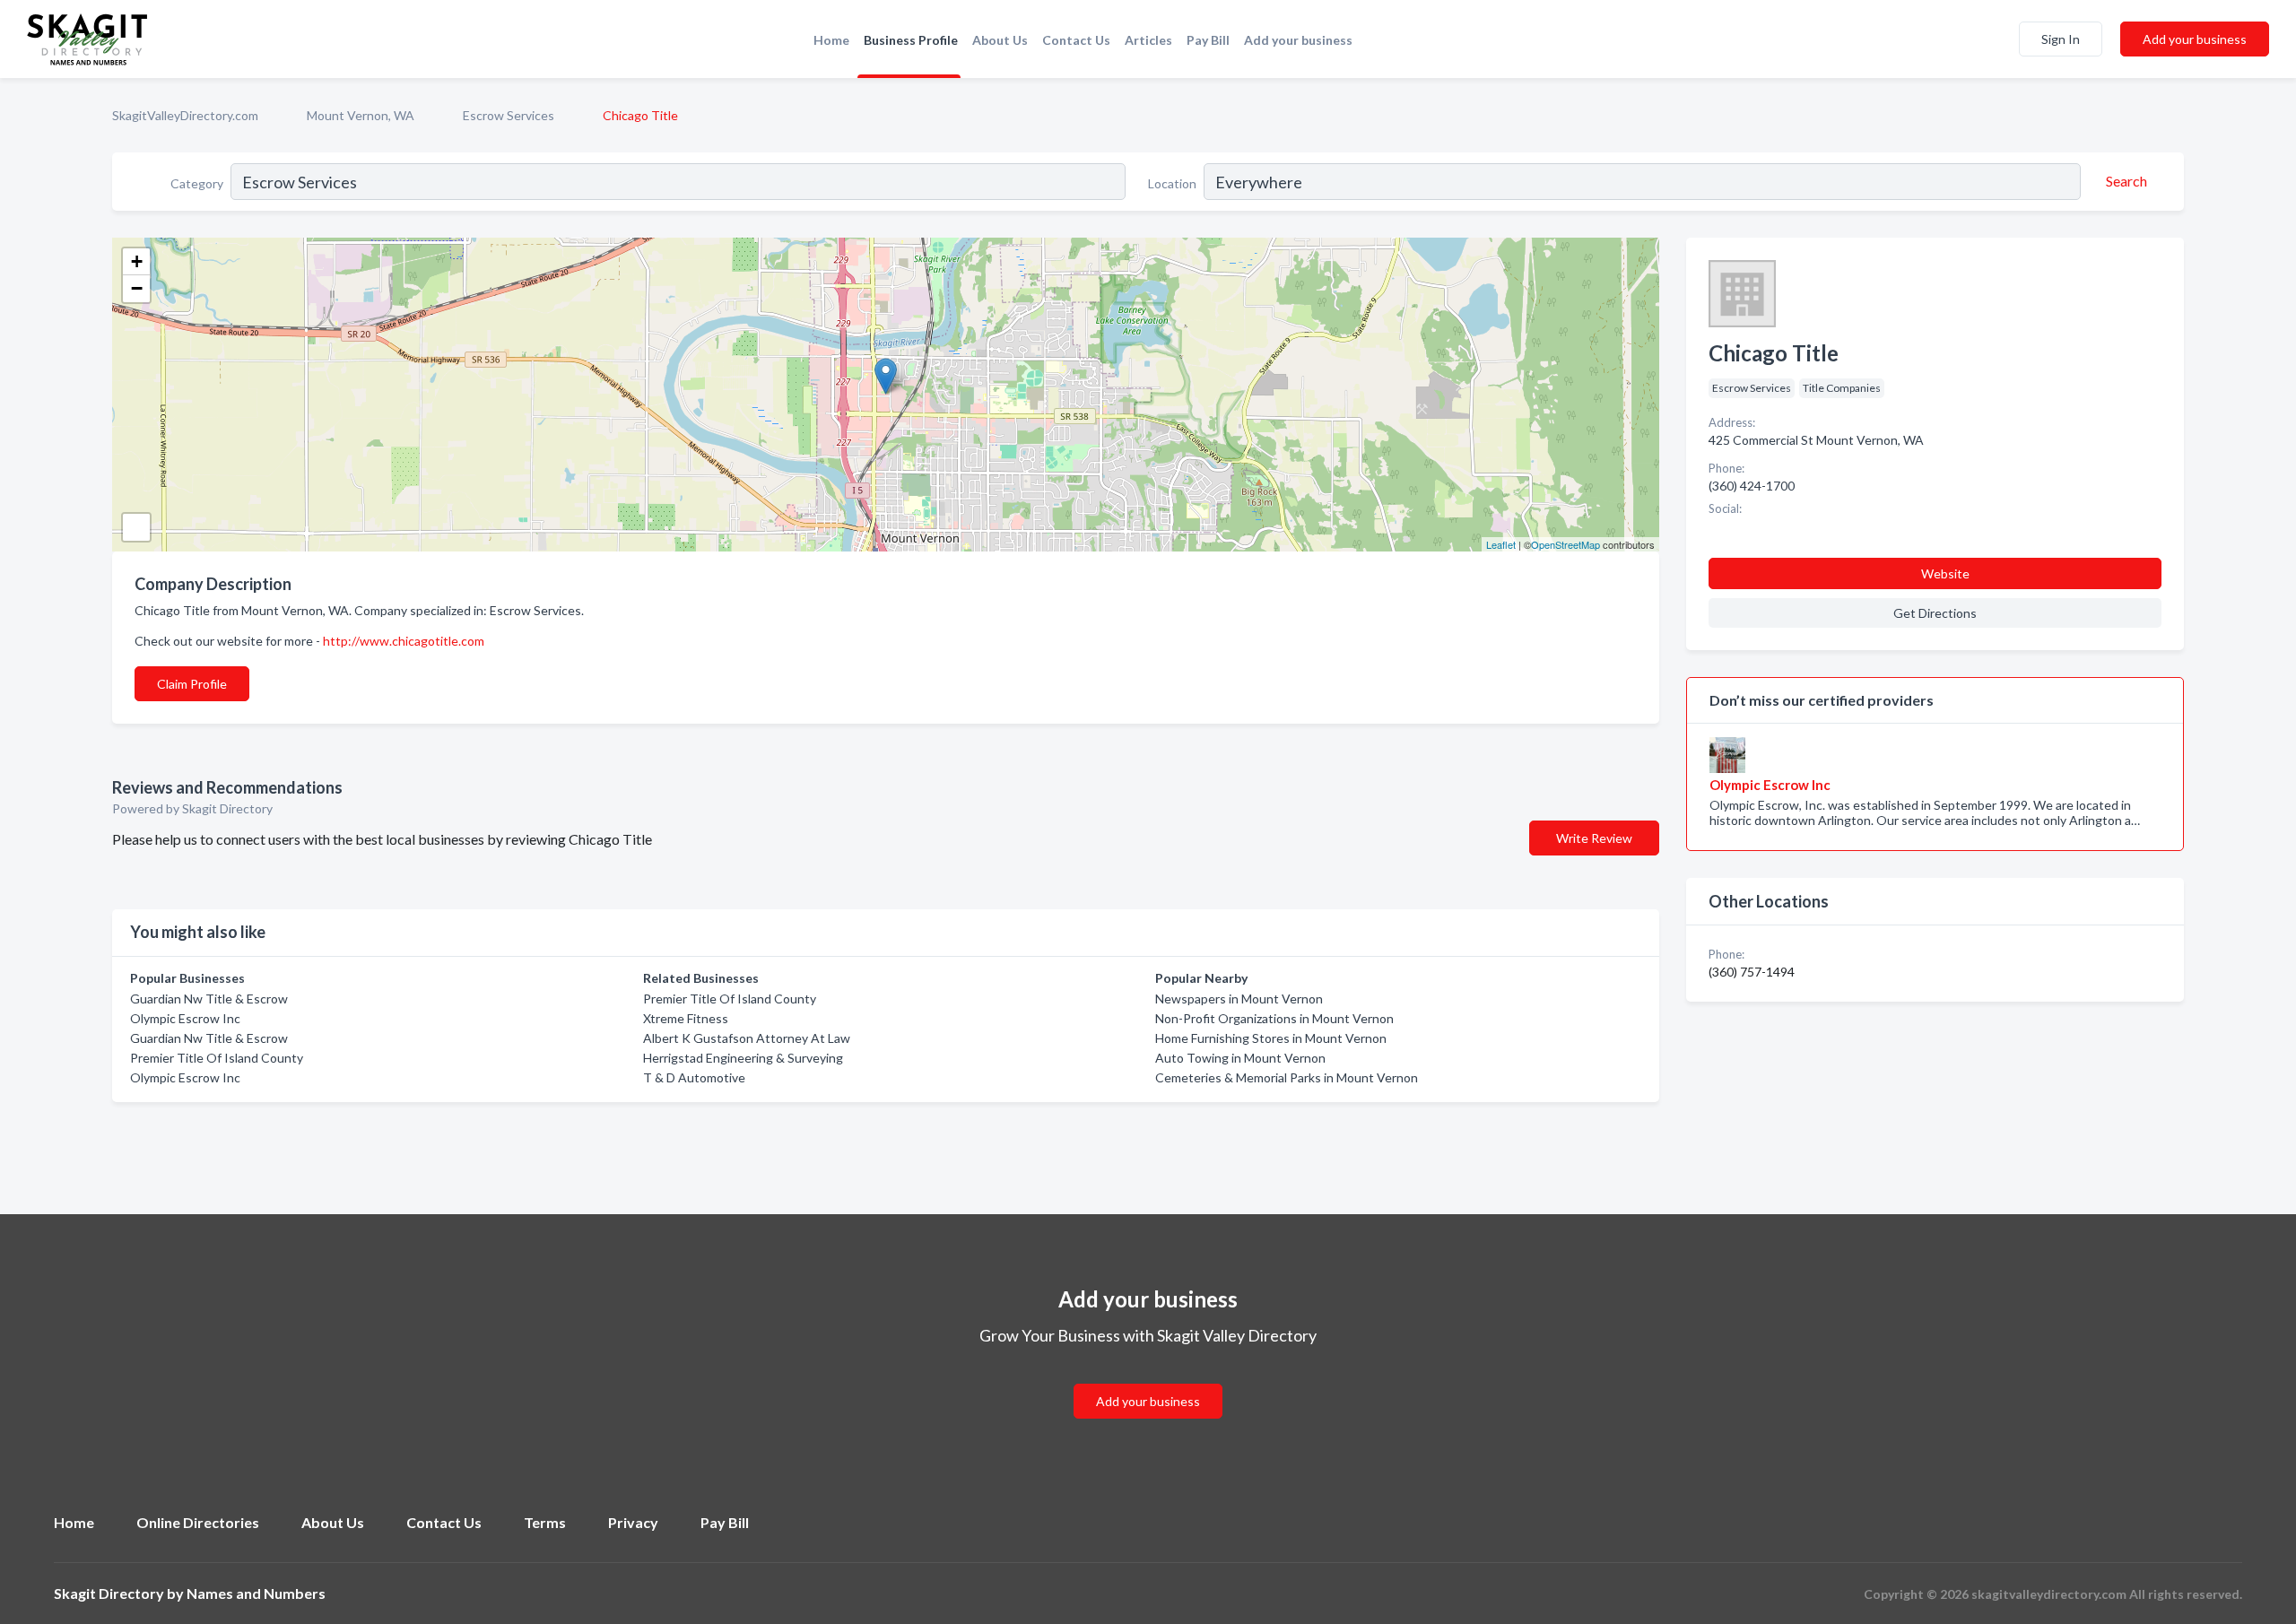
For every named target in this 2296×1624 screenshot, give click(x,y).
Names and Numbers (256, 1593)
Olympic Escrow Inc (185, 1018)
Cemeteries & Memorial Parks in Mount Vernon (1287, 1077)
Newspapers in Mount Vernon (1239, 999)
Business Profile (911, 40)
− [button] (137, 288)
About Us (1000, 40)
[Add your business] (1148, 1380)
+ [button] (137, 261)
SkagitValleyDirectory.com (185, 115)
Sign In (2061, 39)
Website (1945, 573)
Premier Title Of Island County (217, 1058)
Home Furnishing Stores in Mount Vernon (1271, 1038)
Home (831, 40)
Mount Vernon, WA (361, 115)
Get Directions (1935, 613)
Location (1172, 183)
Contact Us (1076, 40)
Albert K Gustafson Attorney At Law (747, 1038)
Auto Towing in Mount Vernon (1240, 1058)
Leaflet (1501, 544)
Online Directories (198, 1522)
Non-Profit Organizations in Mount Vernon (1274, 1018)
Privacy (633, 1522)
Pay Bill (1208, 40)
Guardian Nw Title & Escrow (209, 999)
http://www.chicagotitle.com (404, 641)
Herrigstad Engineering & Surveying (743, 1058)
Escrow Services (509, 115)
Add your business (1298, 40)
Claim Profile (192, 684)
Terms (545, 1522)
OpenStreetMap (1565, 544)
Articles (1148, 40)
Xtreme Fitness (686, 1018)
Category (197, 183)
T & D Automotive (694, 1077)
